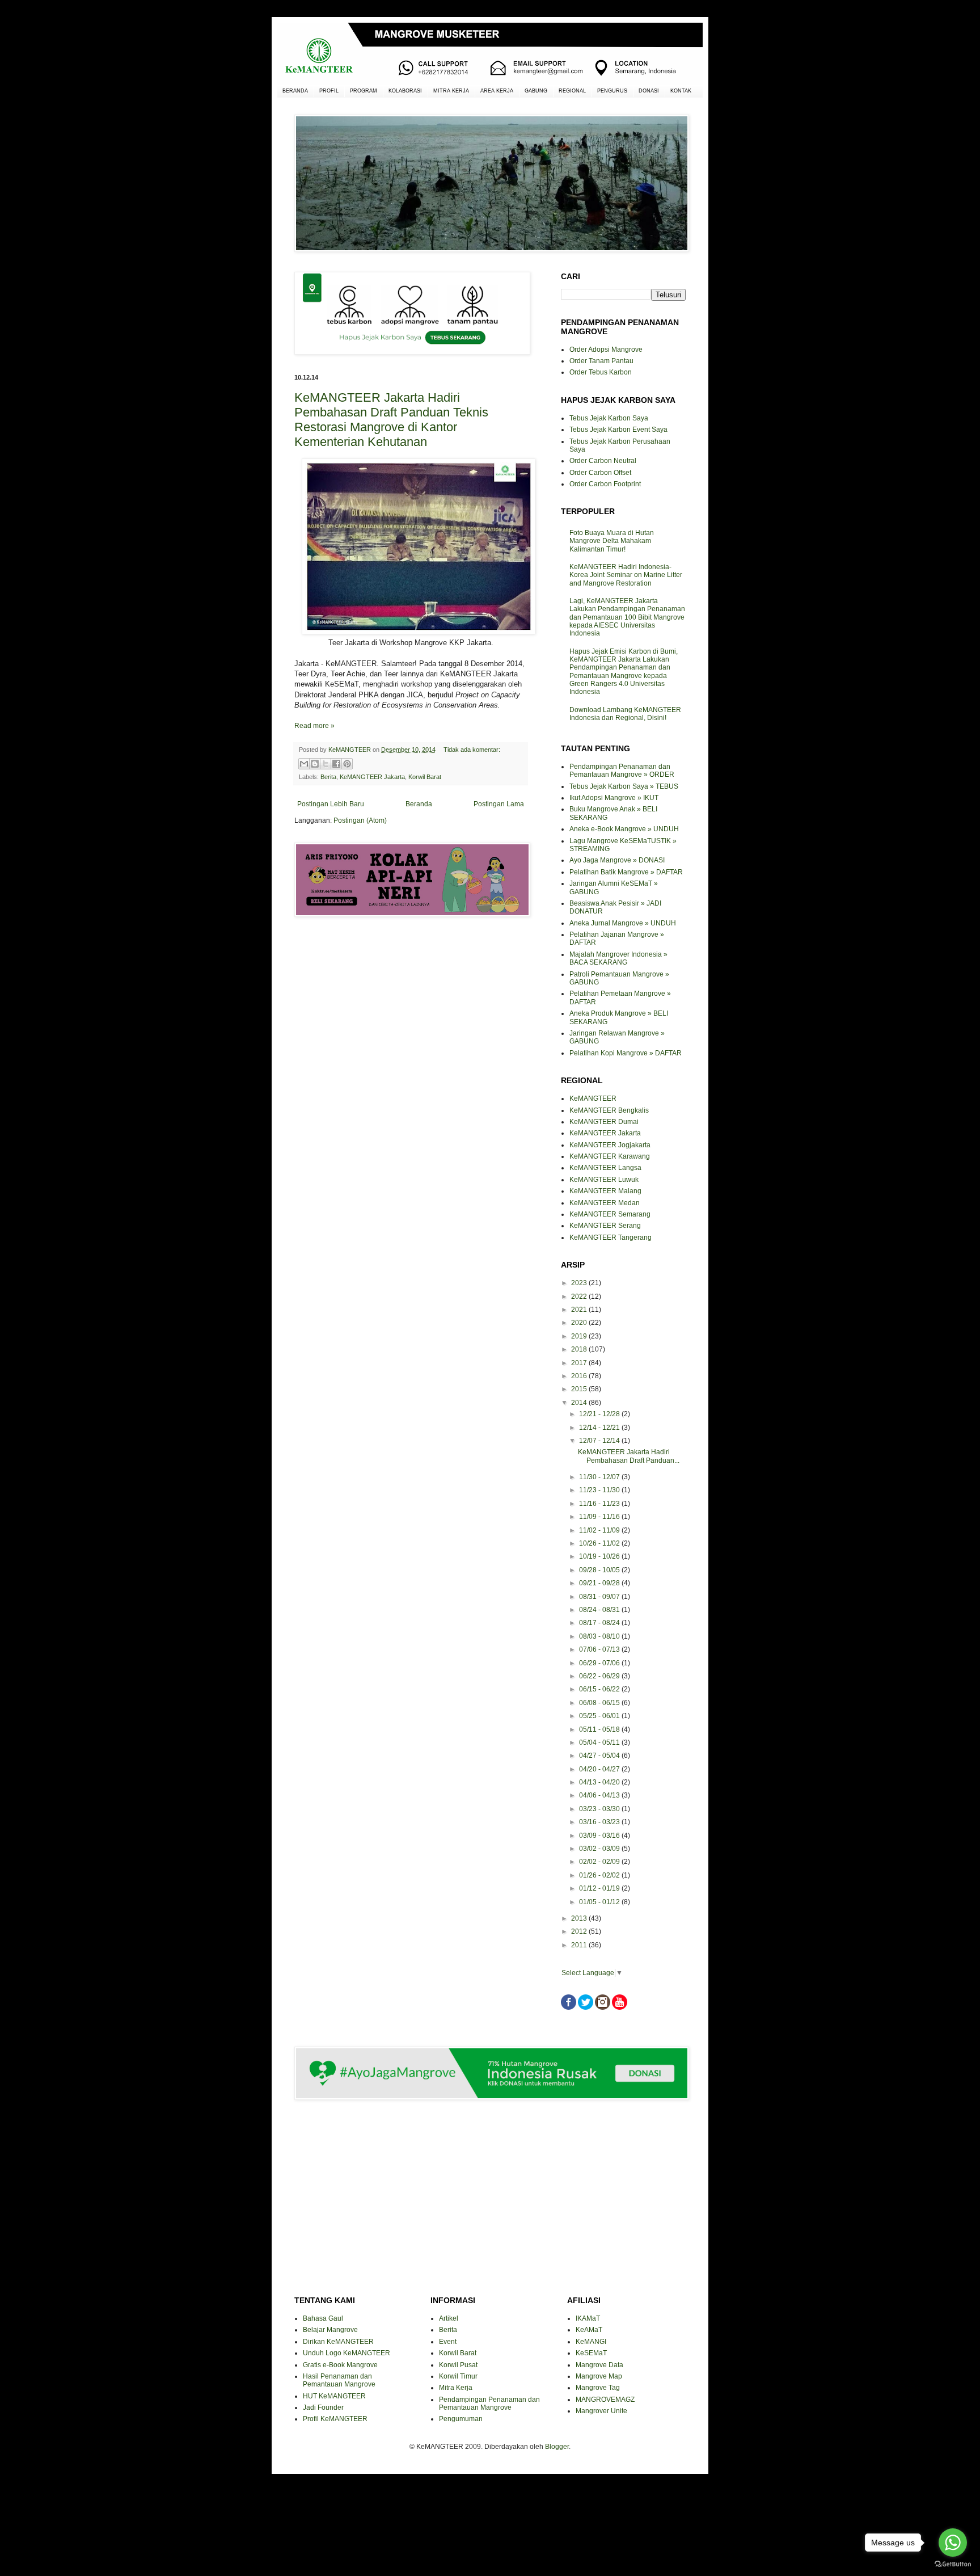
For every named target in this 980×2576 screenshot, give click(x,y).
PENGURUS (612, 91)
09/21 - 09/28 (600, 1583)
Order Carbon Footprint (605, 484)
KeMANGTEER (593, 1098)
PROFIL (329, 91)
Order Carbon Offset (600, 473)
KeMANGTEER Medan (605, 1203)
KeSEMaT (591, 2353)
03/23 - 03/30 (600, 1809)
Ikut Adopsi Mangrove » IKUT (614, 798)
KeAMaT (589, 2330)
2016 (580, 1376)
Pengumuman (461, 2419)
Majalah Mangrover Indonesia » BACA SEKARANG (618, 958)
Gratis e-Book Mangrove (340, 2365)
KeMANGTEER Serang (605, 1226)
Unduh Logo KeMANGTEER (347, 2353)
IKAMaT (588, 2318)
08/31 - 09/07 (600, 1597)
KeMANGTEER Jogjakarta (610, 1145)
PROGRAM (364, 91)
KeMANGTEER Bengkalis (609, 1110)
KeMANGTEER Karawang (610, 1156)
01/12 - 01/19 (600, 1888)
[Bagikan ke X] (326, 764)
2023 (580, 1283)
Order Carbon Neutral (603, 461)
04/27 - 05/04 (600, 1756)
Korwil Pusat (458, 2365)
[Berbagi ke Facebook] (336, 764)
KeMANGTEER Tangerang (611, 1238)
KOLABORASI (405, 91)
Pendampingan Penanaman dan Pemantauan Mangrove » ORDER (622, 771)
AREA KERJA (497, 91)
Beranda (419, 804)
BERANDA (295, 91)
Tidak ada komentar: (472, 750)
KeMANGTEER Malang (605, 1191)
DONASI (649, 91)
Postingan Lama (499, 804)
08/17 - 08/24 (600, 1623)
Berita (328, 777)
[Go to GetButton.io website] (953, 2564)
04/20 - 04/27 (600, 1769)
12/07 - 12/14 (600, 1441)
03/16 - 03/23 (600, 1822)
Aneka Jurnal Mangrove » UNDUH (623, 923)
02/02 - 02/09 (600, 1862)
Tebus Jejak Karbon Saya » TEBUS (624, 786)
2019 (580, 1336)
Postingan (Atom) (360, 820)
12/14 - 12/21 (600, 1428)
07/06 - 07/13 (600, 1649)
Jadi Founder (323, 2407)
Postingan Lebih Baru (331, 804)
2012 (580, 1931)
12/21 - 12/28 (600, 1414)
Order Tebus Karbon (601, 372)
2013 (580, 1918)
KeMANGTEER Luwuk (604, 1180)
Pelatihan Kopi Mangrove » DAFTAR (626, 1053)
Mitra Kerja (456, 2388)
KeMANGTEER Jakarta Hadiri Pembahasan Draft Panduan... (629, 1456)
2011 (580, 1945)
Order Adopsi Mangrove (606, 350)
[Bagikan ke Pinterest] (347, 764)
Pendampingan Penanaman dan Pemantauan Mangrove (489, 2404)
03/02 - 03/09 (600, 1849)
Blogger (557, 2447)
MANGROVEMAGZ (605, 2400)
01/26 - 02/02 (600, 1875)
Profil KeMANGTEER (335, 2419)
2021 (580, 1310)
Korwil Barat (425, 777)
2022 (580, 1297)
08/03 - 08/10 (600, 1636)
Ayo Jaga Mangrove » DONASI (617, 860)
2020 (580, 1323)
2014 (580, 1403)
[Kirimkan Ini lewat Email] (304, 764)
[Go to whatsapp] (953, 2543)
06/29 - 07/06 (600, 1663)
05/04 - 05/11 (600, 1742)
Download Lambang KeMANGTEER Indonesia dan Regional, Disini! (625, 714)
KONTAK (681, 91)
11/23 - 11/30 (600, 1490)
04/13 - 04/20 (600, 1782)
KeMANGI (591, 2342)
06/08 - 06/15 (600, 1703)
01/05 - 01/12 (600, 1902)
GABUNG (536, 91)
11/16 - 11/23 (600, 1504)
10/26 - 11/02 (600, 1543)
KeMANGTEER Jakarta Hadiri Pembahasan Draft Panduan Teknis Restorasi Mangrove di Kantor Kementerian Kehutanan (391, 420)
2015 (580, 1389)
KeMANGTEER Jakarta (372, 777)
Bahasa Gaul (323, 2318)
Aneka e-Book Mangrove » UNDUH (624, 829)
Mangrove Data (599, 2365)
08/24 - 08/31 (600, 1610)
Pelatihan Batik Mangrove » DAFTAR (626, 872)
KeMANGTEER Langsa (605, 1168)
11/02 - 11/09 (600, 1530)
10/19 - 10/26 (600, 1556)
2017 (580, 1363)
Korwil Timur (458, 2376)
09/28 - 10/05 (600, 1570)
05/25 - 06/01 (600, 1716)
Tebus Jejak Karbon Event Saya (618, 430)
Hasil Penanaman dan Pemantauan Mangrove (339, 2380)
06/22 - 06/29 (600, 1676)
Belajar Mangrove (330, 2330)
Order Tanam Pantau (601, 361)
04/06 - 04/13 (600, 1795)
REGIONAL (572, 91)
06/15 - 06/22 (600, 1689)
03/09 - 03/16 (600, 1836)
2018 (580, 1349)
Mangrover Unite (601, 2411)
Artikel (449, 2318)
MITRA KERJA (451, 91)
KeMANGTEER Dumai (604, 1122)
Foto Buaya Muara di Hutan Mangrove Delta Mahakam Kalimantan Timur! (612, 541)
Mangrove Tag (598, 2388)
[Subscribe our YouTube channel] (620, 2007)
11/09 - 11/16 (600, 1517)
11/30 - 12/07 (600, 1477)
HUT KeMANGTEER (334, 2396)
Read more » (314, 726)
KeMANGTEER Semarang (610, 1214)
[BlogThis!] (315, 764)
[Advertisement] (411, 966)
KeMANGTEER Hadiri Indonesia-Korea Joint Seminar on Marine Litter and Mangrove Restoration (626, 575)
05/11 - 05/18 (600, 1729)
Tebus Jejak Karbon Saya (609, 418)
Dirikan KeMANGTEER (338, 2342)
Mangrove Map (599, 2376)
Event (448, 2342)
